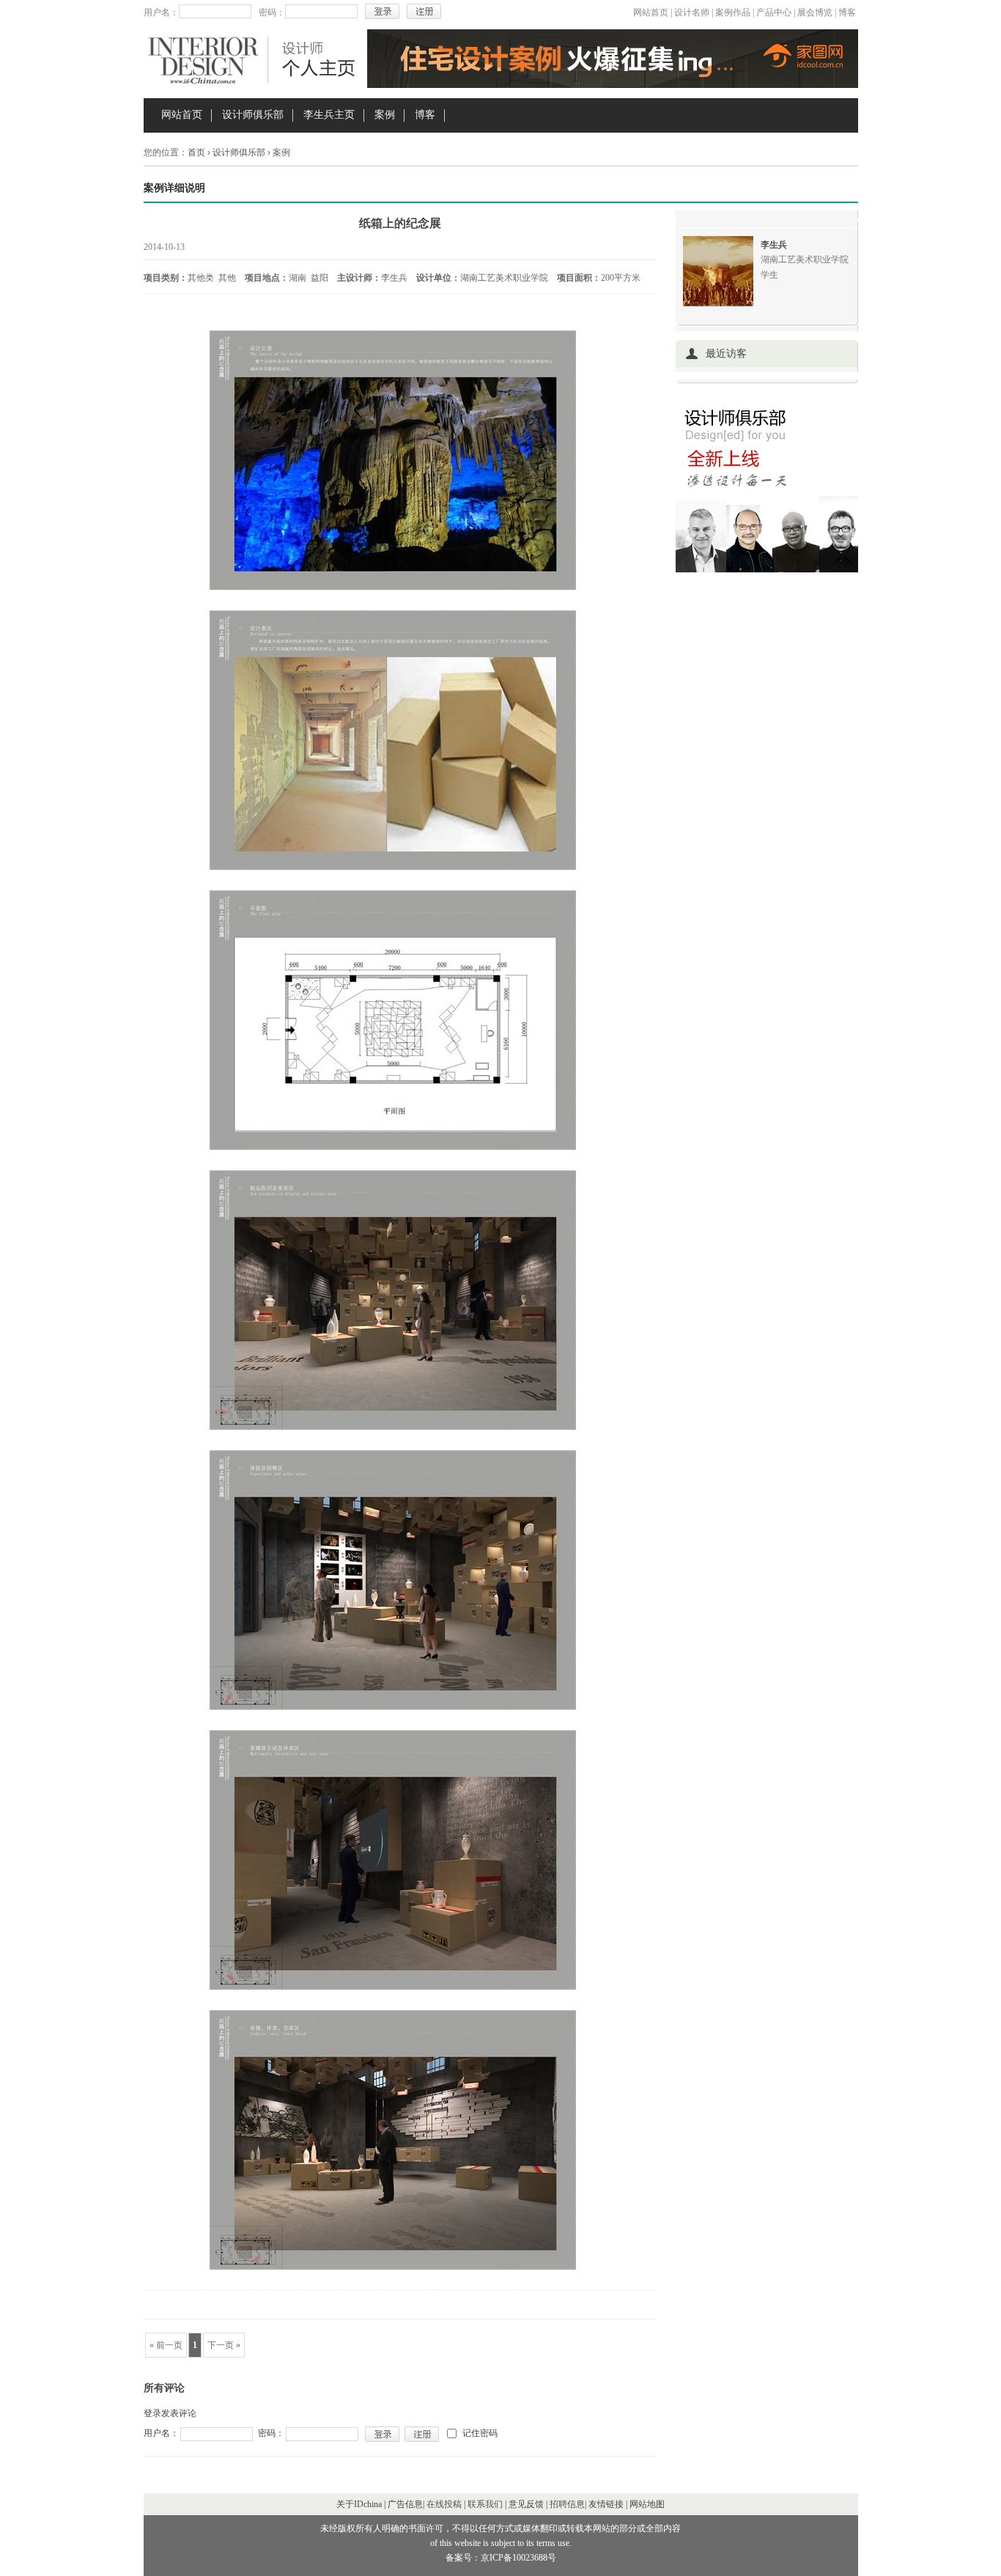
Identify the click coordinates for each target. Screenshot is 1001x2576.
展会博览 (815, 12)
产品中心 (774, 12)
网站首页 (651, 12)
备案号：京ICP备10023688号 (501, 2558)
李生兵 (774, 245)
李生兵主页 (329, 115)
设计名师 (692, 12)
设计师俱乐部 (253, 115)
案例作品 (733, 12)
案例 (385, 115)
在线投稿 (444, 2504)
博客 (847, 12)
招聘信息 (567, 2504)
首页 (196, 152)
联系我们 (485, 2504)
